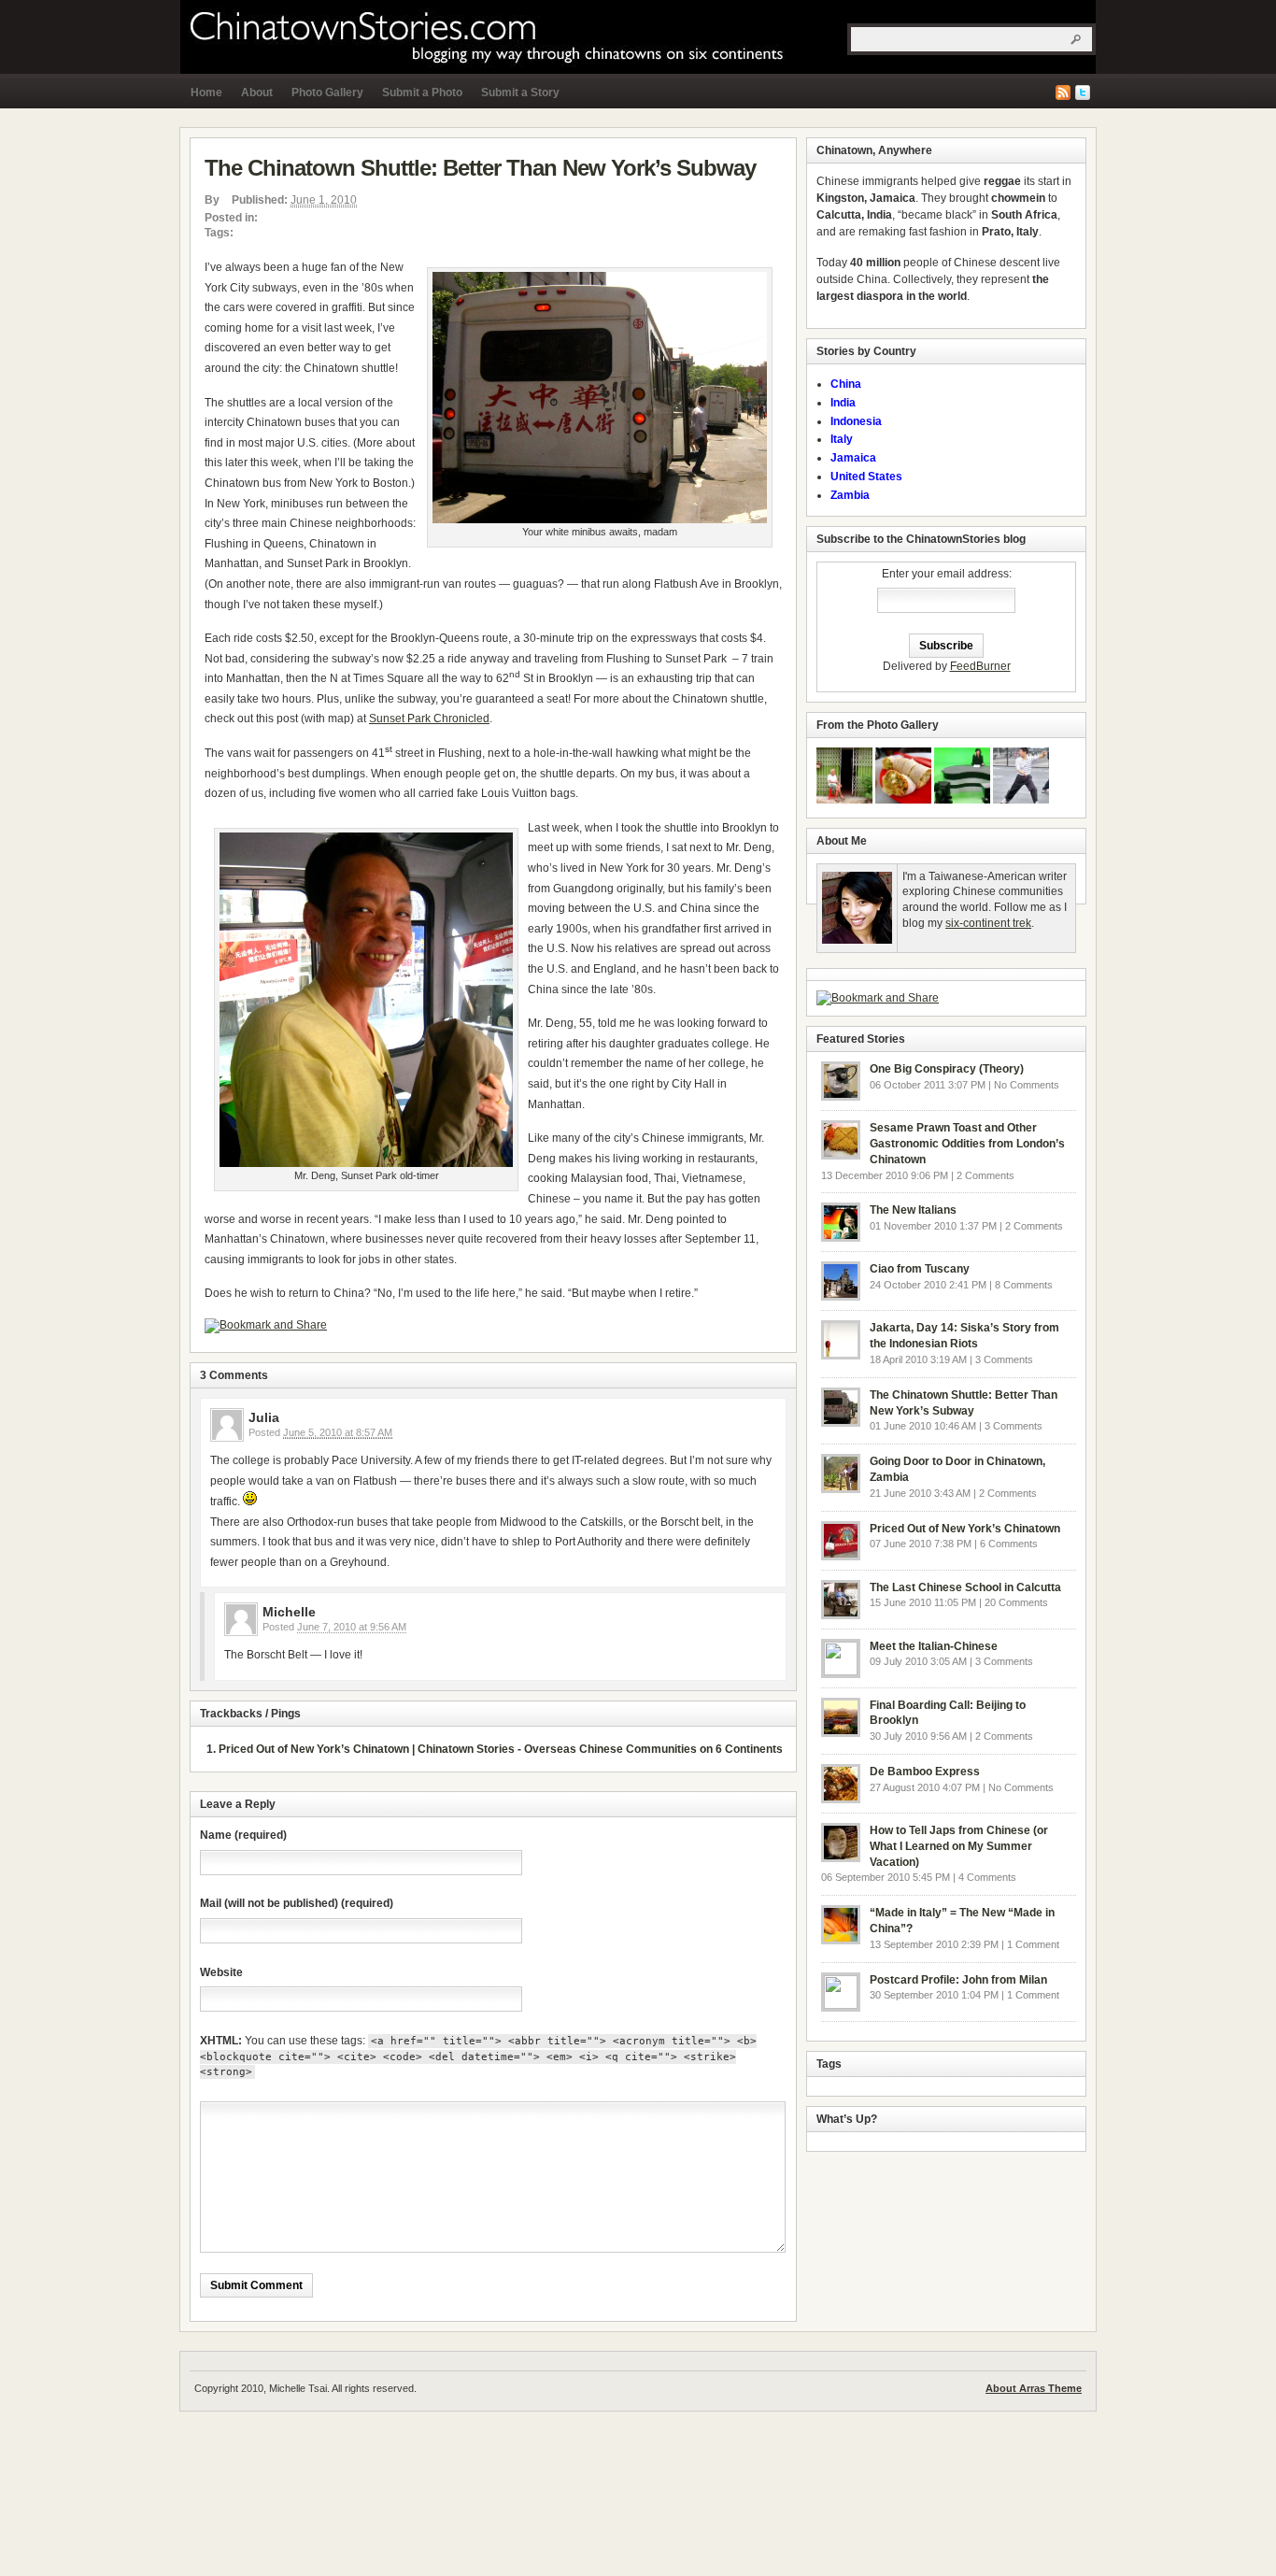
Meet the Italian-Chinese (934, 1646)
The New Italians (913, 1210)
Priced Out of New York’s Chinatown (965, 1529)
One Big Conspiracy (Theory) (947, 1069)
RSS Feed (1063, 93)
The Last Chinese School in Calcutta (965, 1587)
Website (221, 1972)
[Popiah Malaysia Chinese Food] (903, 800)
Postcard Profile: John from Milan (958, 1980)
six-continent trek (988, 923)
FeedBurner (980, 666)
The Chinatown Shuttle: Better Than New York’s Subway (480, 168)
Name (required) (243, 1835)
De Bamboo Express (925, 1772)
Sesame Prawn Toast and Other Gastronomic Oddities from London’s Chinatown (967, 1144)
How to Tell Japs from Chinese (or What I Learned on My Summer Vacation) (959, 1846)
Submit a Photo (422, 93)
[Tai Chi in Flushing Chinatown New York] (1021, 800)
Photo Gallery (327, 93)
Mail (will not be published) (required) (297, 1903)
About (257, 93)
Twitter (1083, 93)
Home (206, 93)
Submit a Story (520, 93)
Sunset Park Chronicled (429, 719)
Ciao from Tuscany (920, 1269)
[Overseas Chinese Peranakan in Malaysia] (844, 800)
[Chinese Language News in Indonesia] (962, 800)
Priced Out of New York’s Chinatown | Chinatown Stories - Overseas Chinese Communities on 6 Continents (501, 1749)
